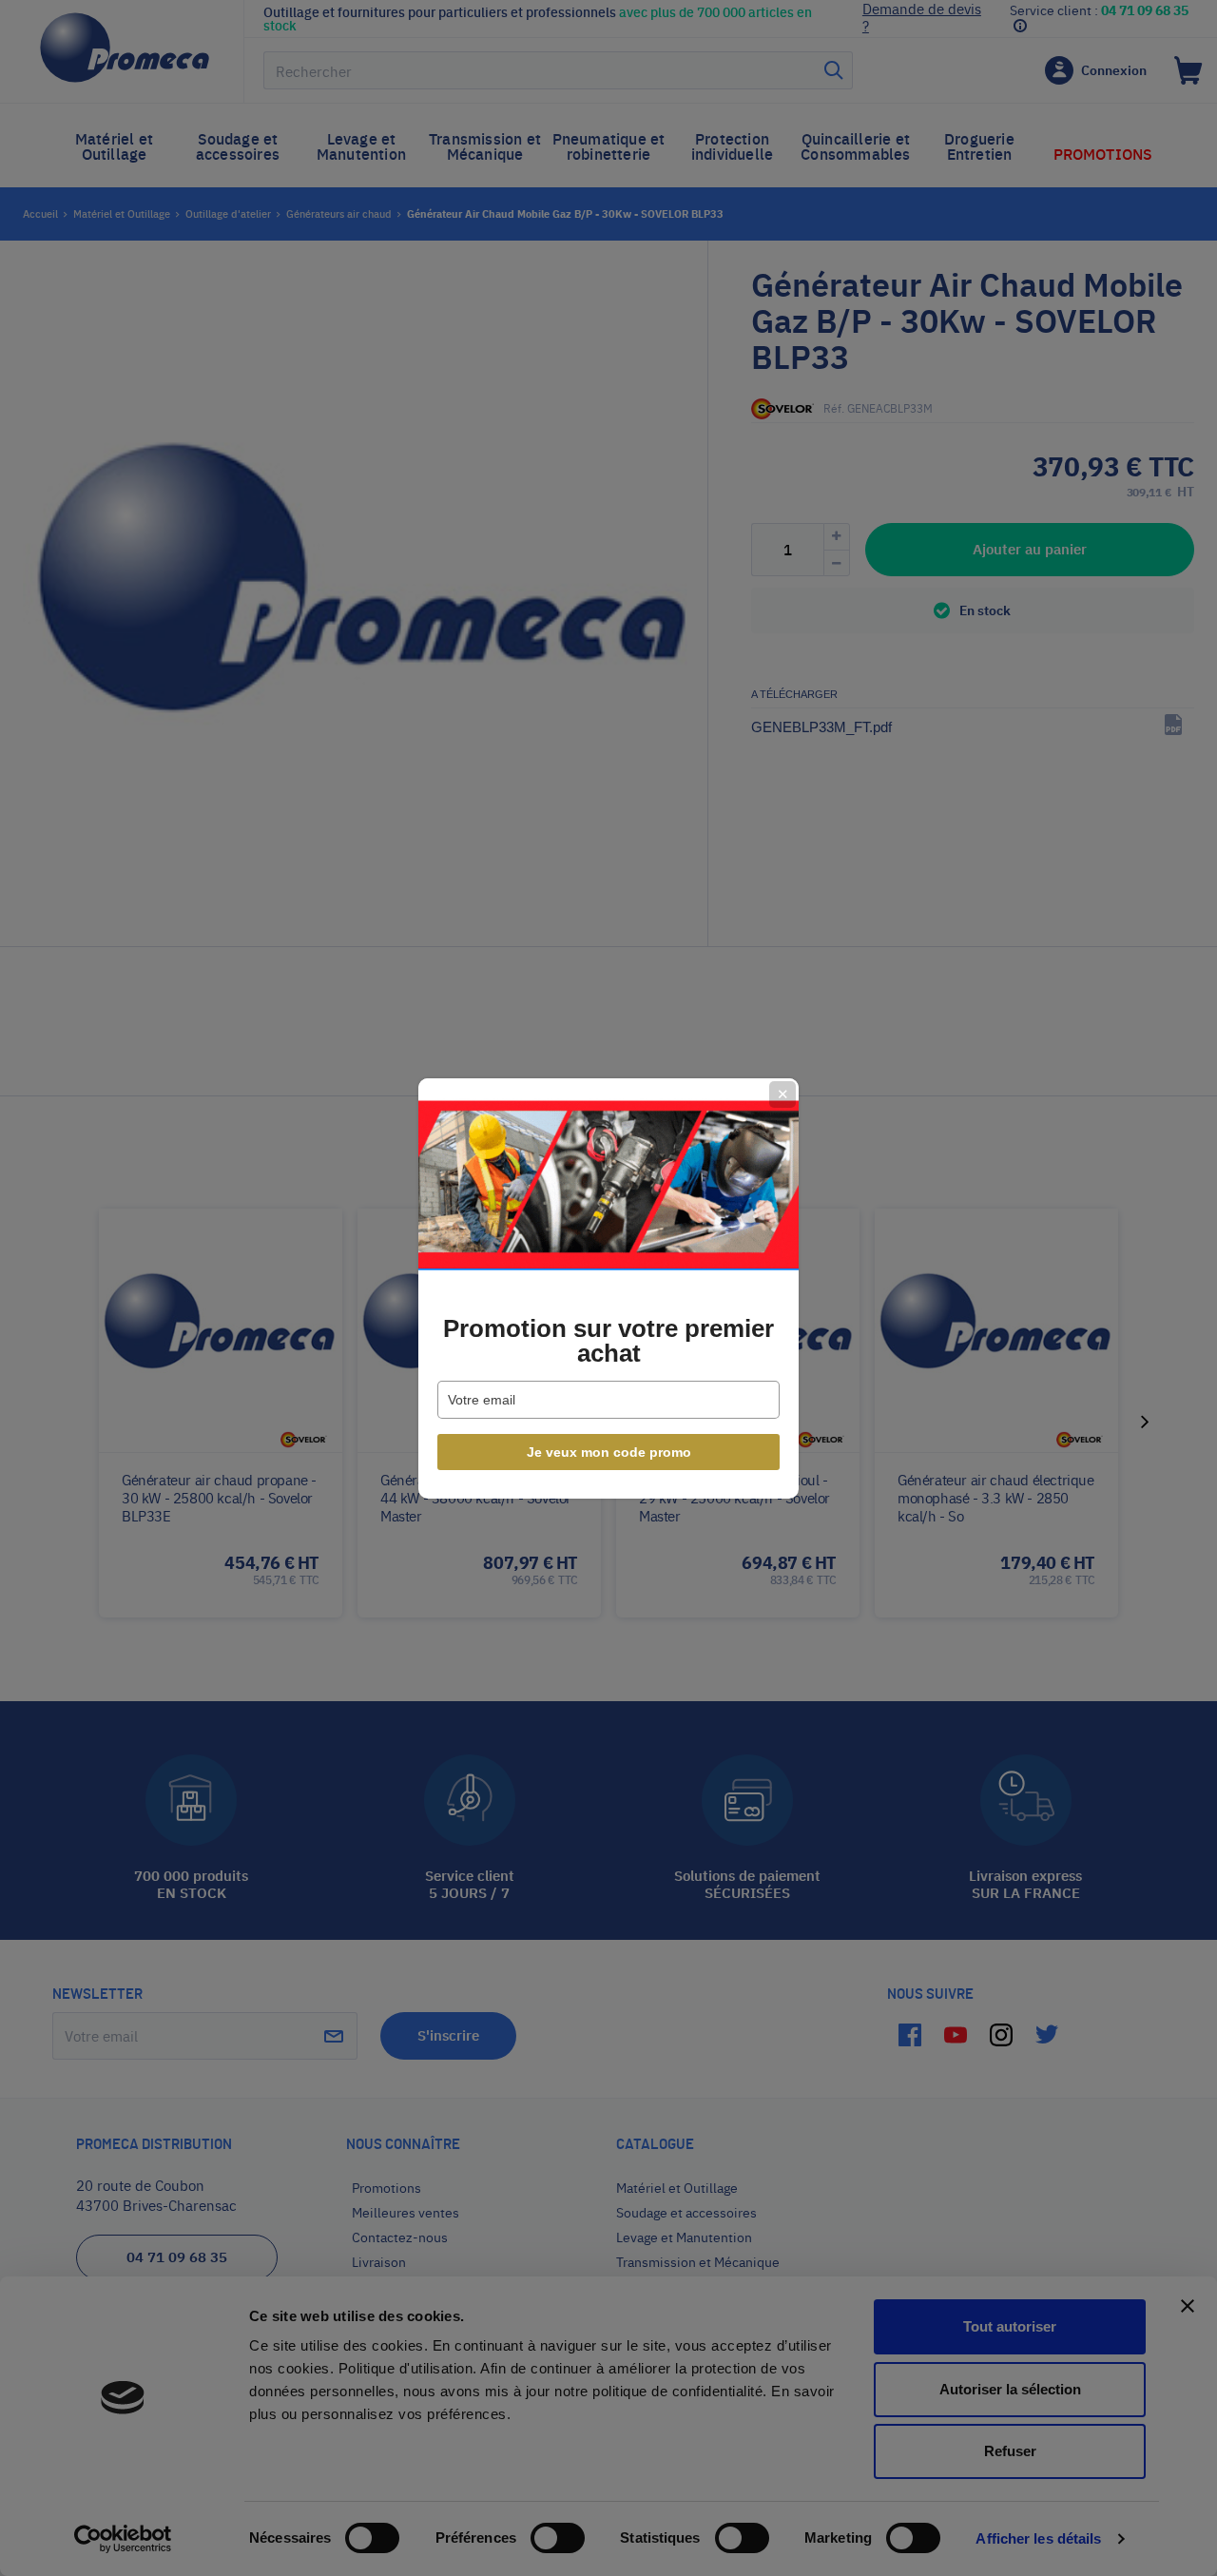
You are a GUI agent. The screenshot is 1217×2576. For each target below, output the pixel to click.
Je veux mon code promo (609, 1452)
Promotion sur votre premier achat (608, 1341)
